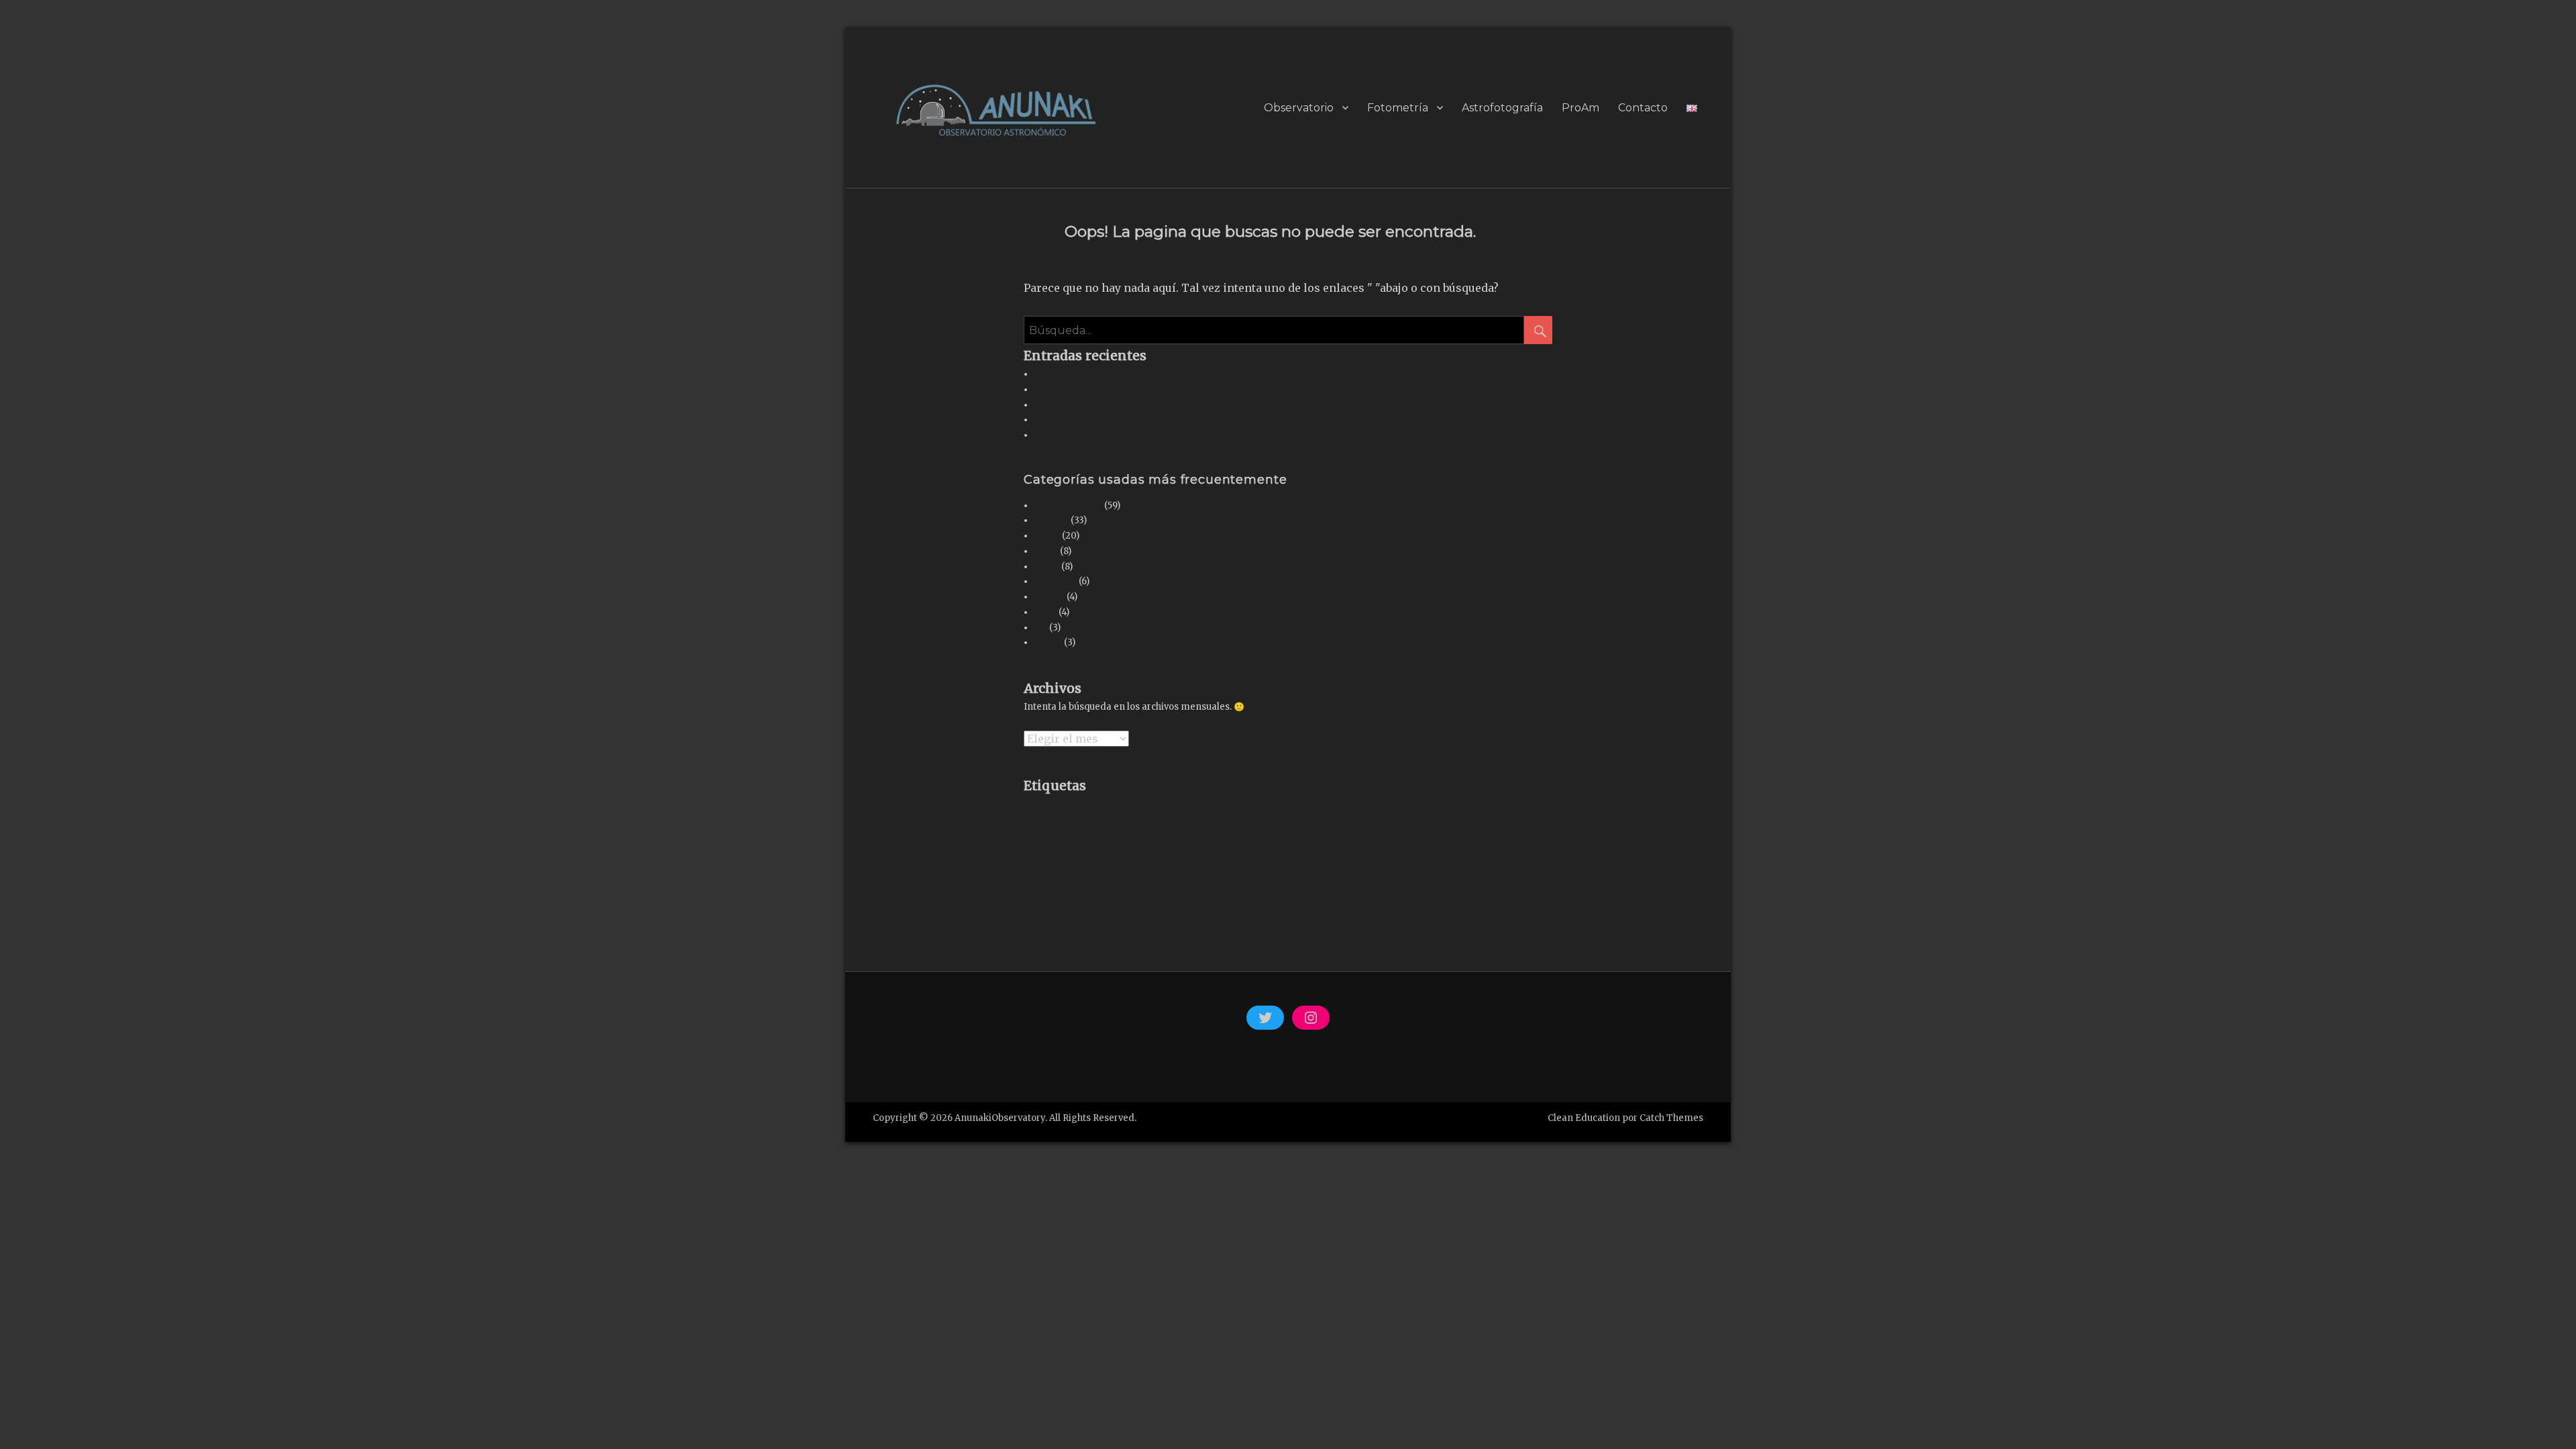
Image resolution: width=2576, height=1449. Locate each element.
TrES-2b (1294, 903)
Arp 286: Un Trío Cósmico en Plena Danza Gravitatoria (1153, 405)
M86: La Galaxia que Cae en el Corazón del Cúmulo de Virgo (1165, 435)
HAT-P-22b (1516, 818)
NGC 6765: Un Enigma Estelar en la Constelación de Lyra (1157, 389)
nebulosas (1305, 878)
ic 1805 (1492, 852)
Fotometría (1398, 108)
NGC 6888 (1394, 880)
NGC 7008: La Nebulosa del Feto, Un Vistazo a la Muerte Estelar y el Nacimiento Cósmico (1227, 420)
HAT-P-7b (1430, 818)
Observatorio (1299, 108)
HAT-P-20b (1472, 817)
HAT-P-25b (1043, 853)
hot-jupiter (1304, 848)
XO (1041, 628)
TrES (1045, 612)
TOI (1266, 901)
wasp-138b (1515, 903)
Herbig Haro (1223, 852)
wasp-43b (1395, 903)
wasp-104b (1473, 903)
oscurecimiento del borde (1084, 902)
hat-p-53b (1084, 852)
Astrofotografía (1502, 108)
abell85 (1038, 817)
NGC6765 (1358, 880)
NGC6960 (1432, 880)
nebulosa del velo (1236, 880)
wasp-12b (1359, 903)
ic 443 (1465, 853)
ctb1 (1192, 817)
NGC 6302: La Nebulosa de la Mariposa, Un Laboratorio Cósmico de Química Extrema (1221, 374)
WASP (1047, 536)
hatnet (1179, 852)
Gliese (1048, 642)
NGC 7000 (1470, 880)
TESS (1046, 551)
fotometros (1258, 818)
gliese (1360, 817)
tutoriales (1056, 581)
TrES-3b (1325, 903)
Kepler (1050, 597)
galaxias (1312, 815)
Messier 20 (1183, 880)
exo (1219, 813)
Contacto (1643, 108)
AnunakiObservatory (1000, 1118)
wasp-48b (1433, 903)
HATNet (1052, 520)
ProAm (1580, 108)
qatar (1159, 902)
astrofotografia (1068, 505)
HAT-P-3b (1393, 818)
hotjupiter (1405, 848)
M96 (1084, 880)
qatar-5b (1191, 902)
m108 (1105, 880)
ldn (1514, 853)
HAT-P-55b (1134, 851)
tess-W (1240, 903)
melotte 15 (1139, 879)
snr (1218, 902)
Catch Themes (1671, 1118)
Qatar (1047, 567)
